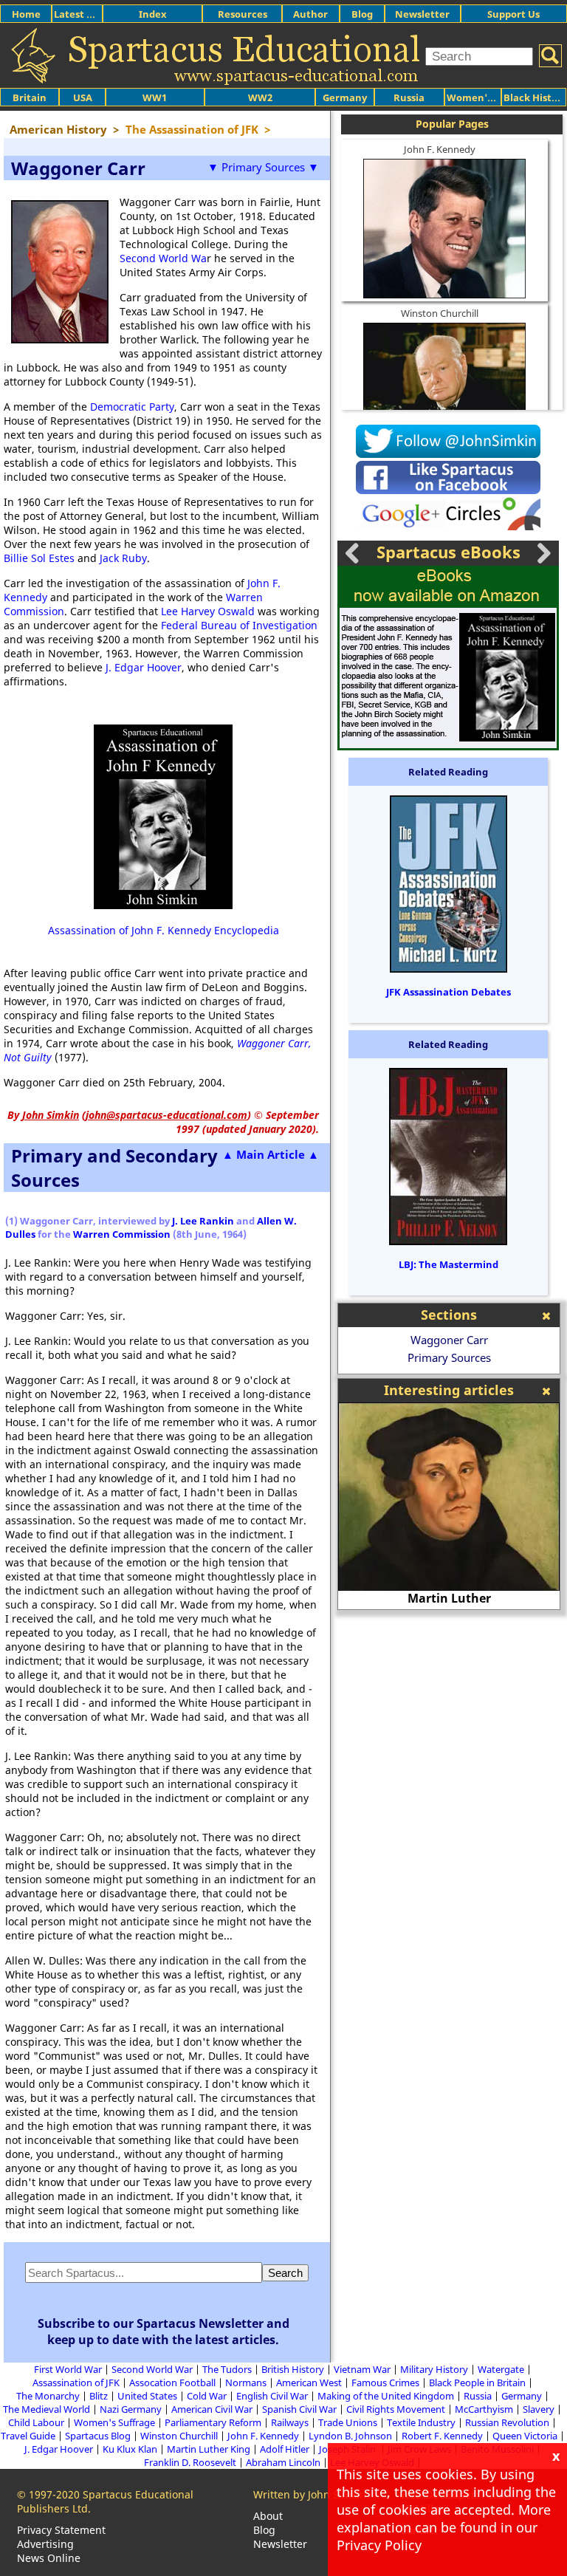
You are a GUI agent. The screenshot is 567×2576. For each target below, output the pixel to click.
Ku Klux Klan (130, 2449)
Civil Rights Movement (396, 2409)
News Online (49, 2558)
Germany (345, 97)
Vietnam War (362, 2369)
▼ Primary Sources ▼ (263, 167)
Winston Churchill (440, 313)
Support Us (513, 14)
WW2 (260, 97)
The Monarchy (48, 2396)
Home (26, 14)
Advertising (45, 2544)
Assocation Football (172, 2383)
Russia (409, 97)
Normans (246, 2383)
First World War (68, 2369)
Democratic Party (132, 407)
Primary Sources (449, 1357)
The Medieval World (47, 2409)
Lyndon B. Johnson (350, 2436)
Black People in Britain (477, 2383)
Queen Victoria (525, 2436)
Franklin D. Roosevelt (190, 2462)
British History (293, 2369)
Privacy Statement (61, 2530)
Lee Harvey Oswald (208, 611)
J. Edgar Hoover (144, 667)
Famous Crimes (385, 2383)
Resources (243, 14)
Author (310, 14)
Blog (362, 14)
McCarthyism (484, 2409)
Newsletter (422, 14)
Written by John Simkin (310, 2494)
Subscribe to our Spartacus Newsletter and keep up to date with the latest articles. (164, 2332)
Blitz (99, 2396)
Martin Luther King (209, 2449)
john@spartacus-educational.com (166, 1115)
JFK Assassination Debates (449, 992)
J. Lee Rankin (203, 1221)
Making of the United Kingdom (386, 2396)
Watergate (501, 2369)
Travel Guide (28, 2436)
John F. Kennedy (440, 149)
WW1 (155, 97)
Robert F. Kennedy (442, 2436)
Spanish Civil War (299, 2409)
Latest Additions (93, 14)
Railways (290, 2422)
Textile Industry (421, 2422)
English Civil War (272, 2396)
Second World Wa (163, 258)
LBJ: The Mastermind (449, 1264)
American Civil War (212, 2409)
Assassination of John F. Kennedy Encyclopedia (164, 930)
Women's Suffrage (114, 2422)
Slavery (539, 2409)
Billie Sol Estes (39, 558)
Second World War (152, 2369)
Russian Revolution (507, 2422)
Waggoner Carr (449, 1340)
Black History (535, 97)
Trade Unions (348, 2422)
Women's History (488, 97)
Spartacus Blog (98, 2436)
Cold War (207, 2396)
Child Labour (36, 2422)
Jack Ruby (123, 558)
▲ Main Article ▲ (271, 1154)
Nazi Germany (131, 2409)
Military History (434, 2369)
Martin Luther (413, 1598)
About (268, 2516)
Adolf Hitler (285, 2449)
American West (309, 2383)
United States (147, 2396)
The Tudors (227, 2369)
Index (153, 14)
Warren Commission (122, 1234)
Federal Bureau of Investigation (239, 625)
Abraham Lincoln (283, 2462)
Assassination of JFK (76, 2383)
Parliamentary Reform (213, 2422)
